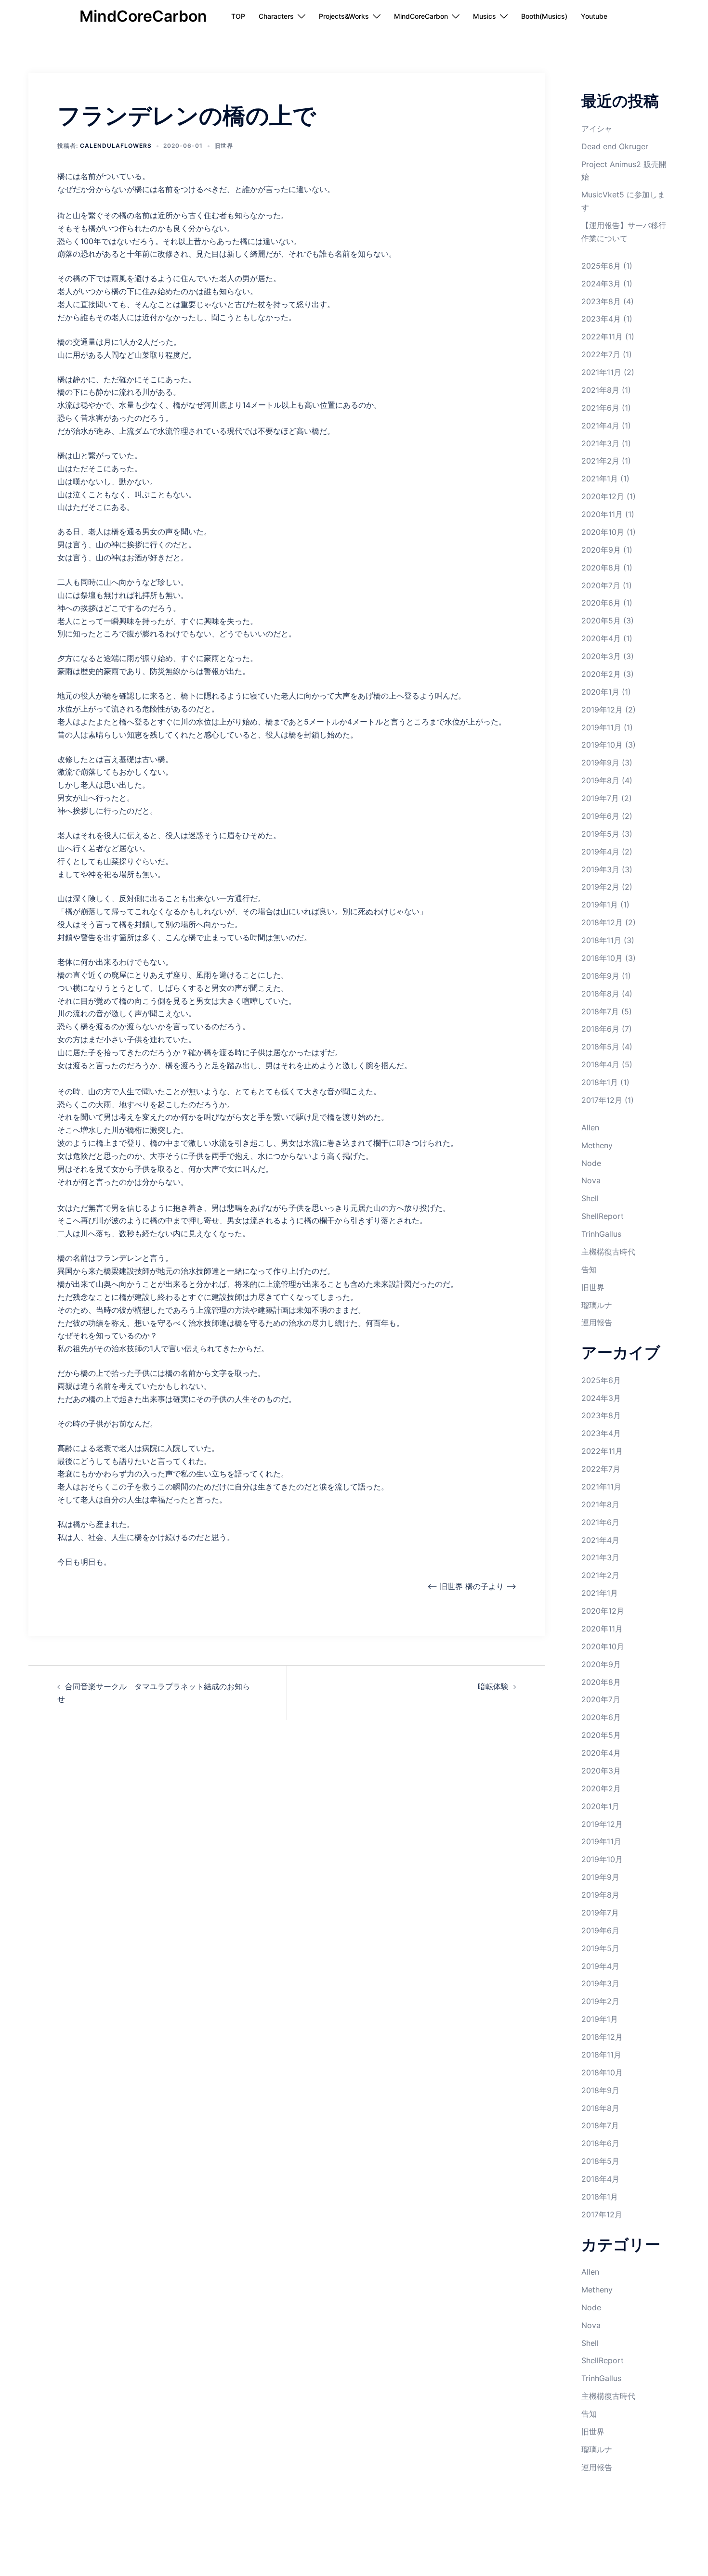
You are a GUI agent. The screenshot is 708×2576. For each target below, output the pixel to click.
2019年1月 (600, 905)
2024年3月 (601, 284)
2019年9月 (600, 763)
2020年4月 (601, 638)
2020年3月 (601, 656)
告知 (589, 1269)
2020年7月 (601, 585)
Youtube (594, 16)
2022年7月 (601, 354)
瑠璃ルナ (597, 1305)
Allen (590, 1127)
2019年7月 (600, 798)
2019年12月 (602, 710)
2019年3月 (600, 869)
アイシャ (597, 129)
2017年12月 (602, 1100)
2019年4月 (600, 852)
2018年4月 (600, 1064)
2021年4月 (600, 426)
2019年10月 (602, 745)
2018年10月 (602, 958)
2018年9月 (600, 976)
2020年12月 (603, 496)
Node (591, 1163)
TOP (238, 16)
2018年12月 (602, 922)
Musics (485, 16)
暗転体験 (493, 1686)
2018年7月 (600, 1011)
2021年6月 (600, 408)
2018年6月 (600, 1029)
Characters (276, 16)
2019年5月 (600, 834)
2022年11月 (602, 337)
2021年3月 (600, 443)
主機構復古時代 (608, 1252)
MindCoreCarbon (143, 16)
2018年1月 (600, 1082)
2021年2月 (600, 461)
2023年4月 (601, 319)
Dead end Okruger (615, 146)
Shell (590, 1198)
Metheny (597, 1145)
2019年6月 (600, 816)
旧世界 (224, 146)
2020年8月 (601, 568)
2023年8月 (601, 301)
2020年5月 (601, 621)
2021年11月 (601, 372)
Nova (591, 1180)
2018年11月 (601, 940)
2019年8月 (600, 780)
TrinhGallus (601, 1234)
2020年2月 (601, 674)
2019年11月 (601, 727)
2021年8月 (600, 390)
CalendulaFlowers (116, 146)
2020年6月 (601, 603)
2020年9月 (601, 550)
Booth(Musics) (544, 16)
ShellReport (603, 1216)
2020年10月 (603, 532)
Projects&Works (344, 16)
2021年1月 (600, 479)
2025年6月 (601, 266)
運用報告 (597, 1322)
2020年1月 (600, 692)
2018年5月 (600, 1047)
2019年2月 (600, 887)
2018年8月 (600, 994)
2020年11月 (602, 514)
